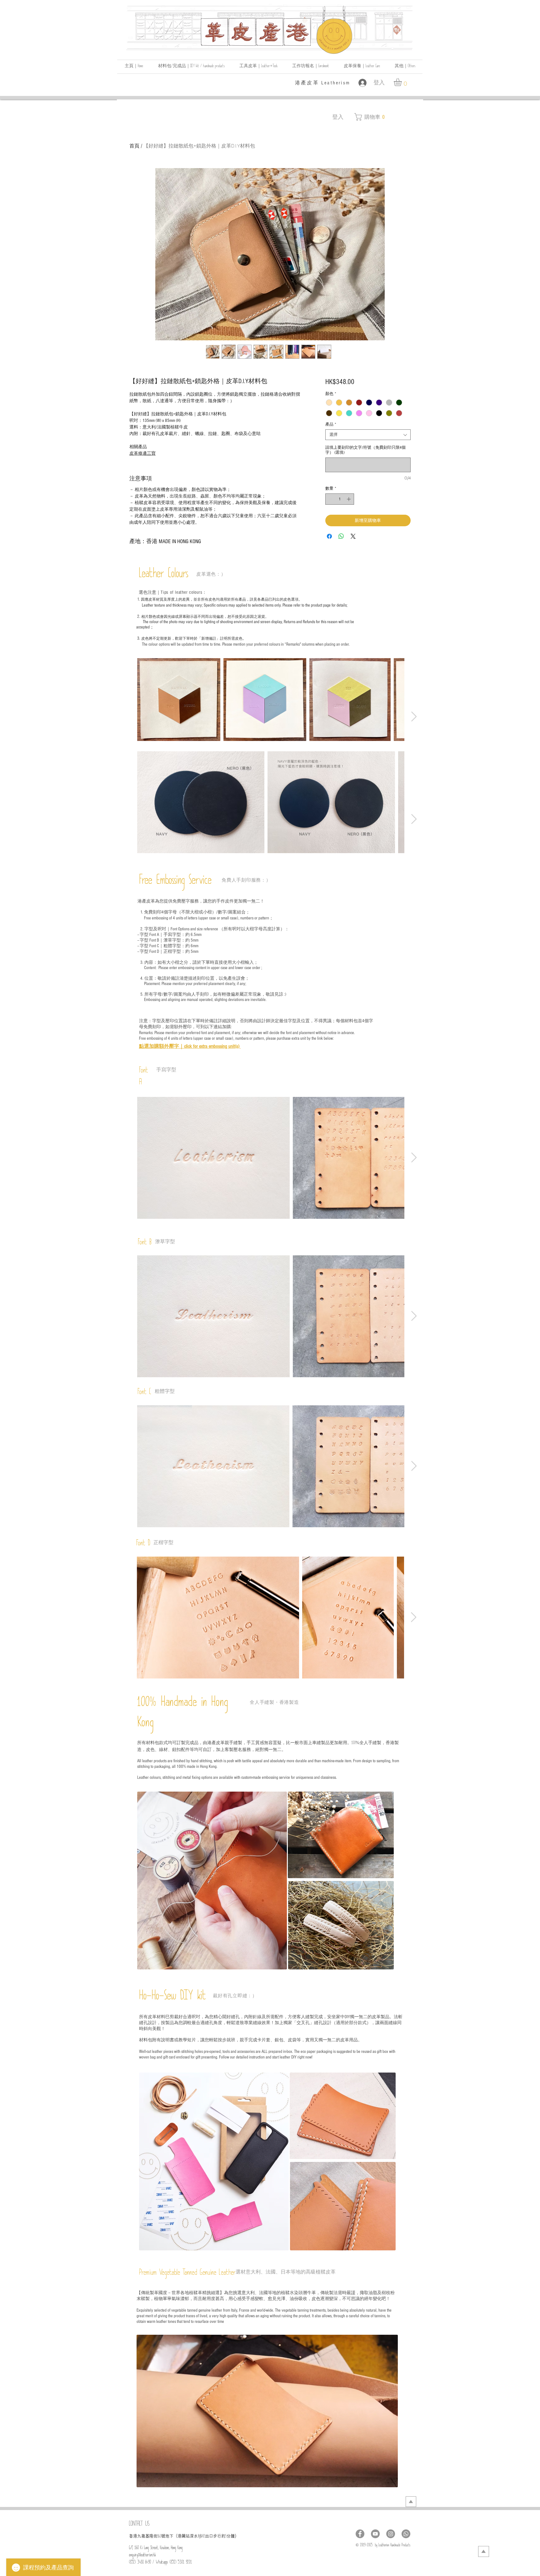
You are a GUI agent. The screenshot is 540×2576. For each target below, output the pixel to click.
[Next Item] (414, 717)
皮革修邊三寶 (142, 453)
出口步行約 (215, 2536)
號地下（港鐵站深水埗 (182, 2536)
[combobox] (368, 435)
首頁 (134, 146)
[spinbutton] (340, 499)
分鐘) (231, 2536)
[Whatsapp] (406, 2534)
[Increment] (349, 499)
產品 (331, 424)
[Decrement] (330, 499)
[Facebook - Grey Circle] (360, 2534)
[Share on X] (353, 536)
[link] (402, 82)
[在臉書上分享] (329, 536)
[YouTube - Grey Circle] (375, 2534)
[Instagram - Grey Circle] (391, 2534)
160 (159, 2537)
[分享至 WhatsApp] (341, 536)
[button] (405, 67)
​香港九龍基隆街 (143, 2536)
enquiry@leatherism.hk (142, 2556)
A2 (204, 2537)
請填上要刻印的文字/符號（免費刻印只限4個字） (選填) (365, 450)
